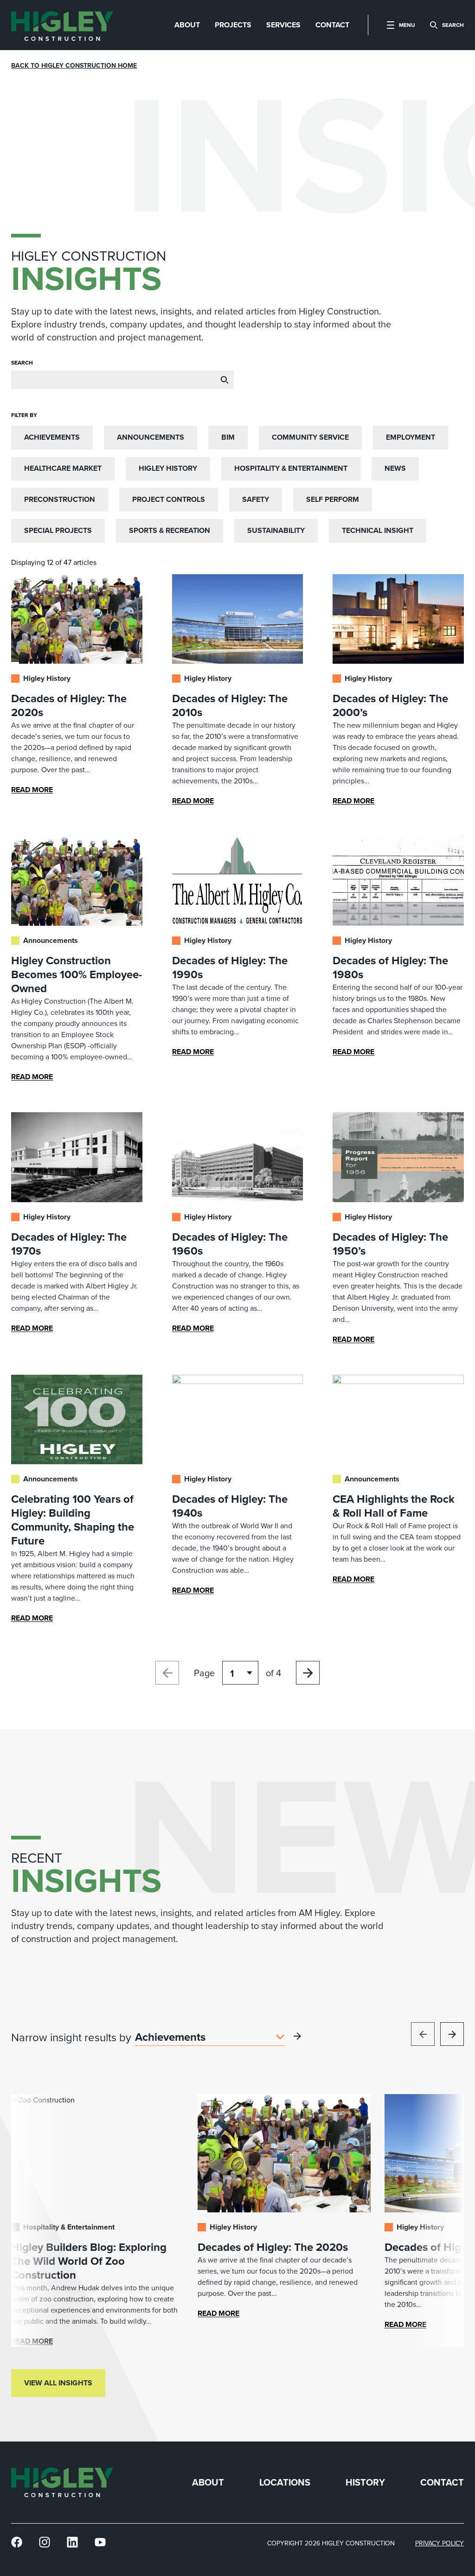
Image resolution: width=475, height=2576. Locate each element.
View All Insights (58, 2383)
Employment (411, 437)
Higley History (168, 468)
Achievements (52, 437)
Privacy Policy (440, 2543)
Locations (285, 2483)
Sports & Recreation (170, 530)
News (395, 468)
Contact (442, 2483)
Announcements (151, 437)
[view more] (297, 2036)
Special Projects (58, 530)
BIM (228, 437)
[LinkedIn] (72, 2542)
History (365, 2483)
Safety (256, 499)
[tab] (187, 25)
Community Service (310, 437)
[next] (452, 2034)
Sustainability (276, 530)
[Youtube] (100, 2542)
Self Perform (333, 499)
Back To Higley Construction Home (74, 65)
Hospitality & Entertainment (291, 468)
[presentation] (62, 25)
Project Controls (169, 499)
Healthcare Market (63, 468)
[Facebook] (17, 2542)
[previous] (423, 2034)
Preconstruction (60, 499)
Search (22, 362)
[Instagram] (45, 2542)
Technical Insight (378, 530)
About (208, 2483)
